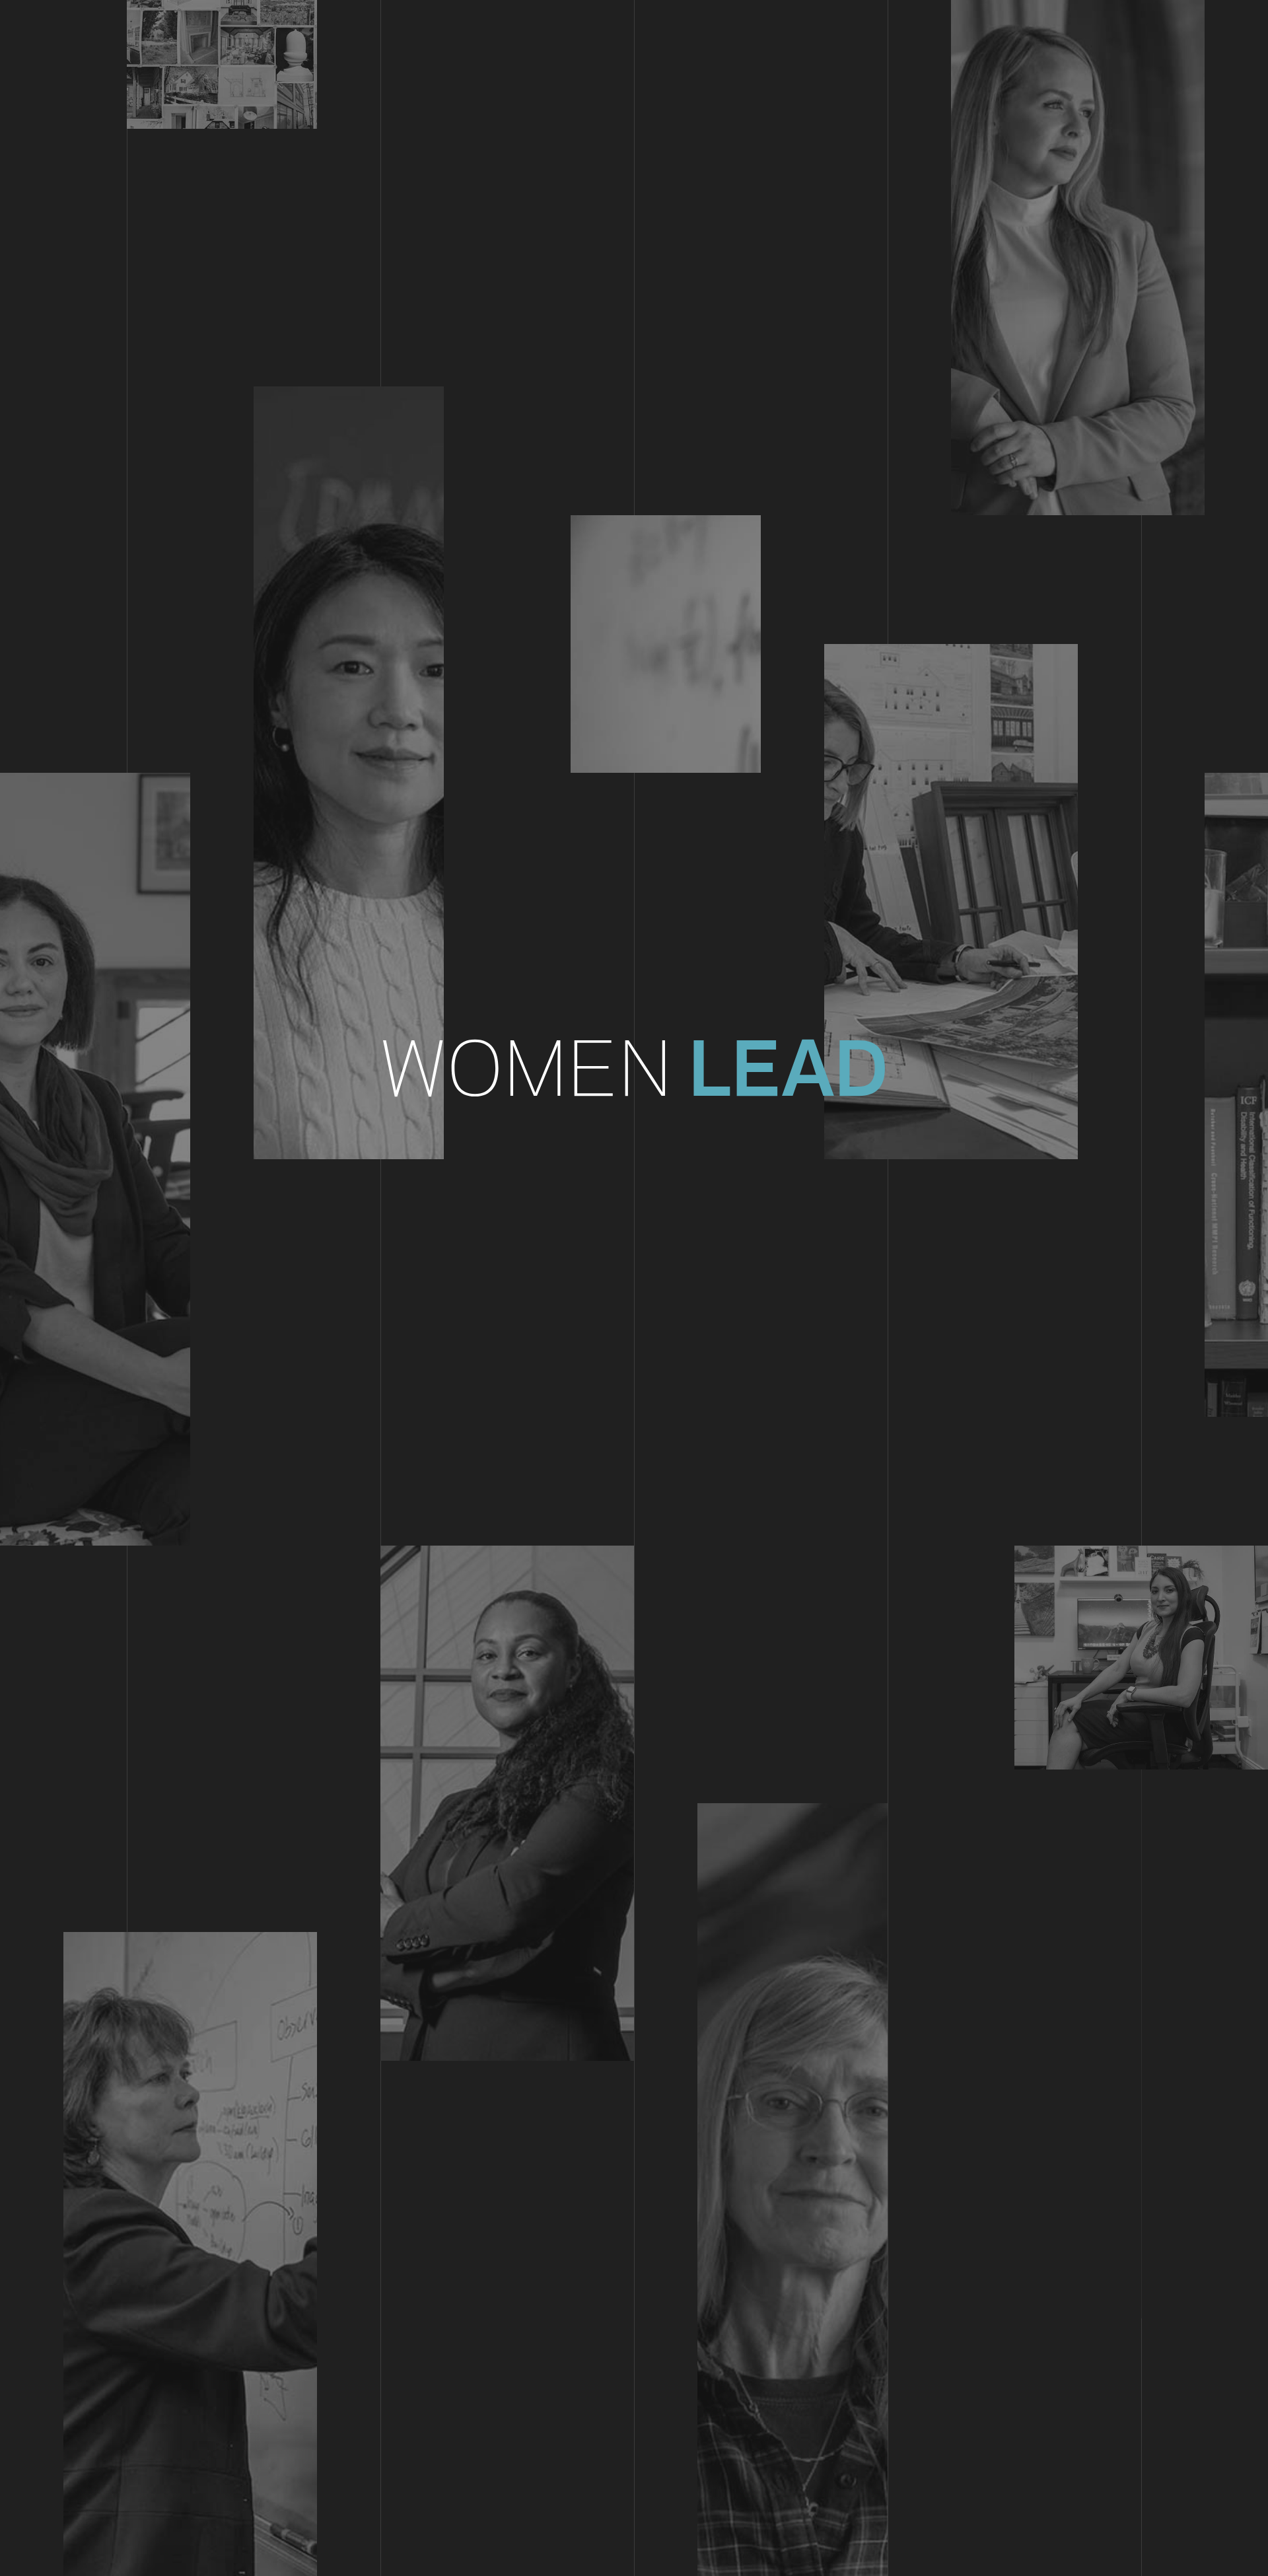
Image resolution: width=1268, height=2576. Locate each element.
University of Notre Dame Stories (634, 27)
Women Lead (634, 1068)
